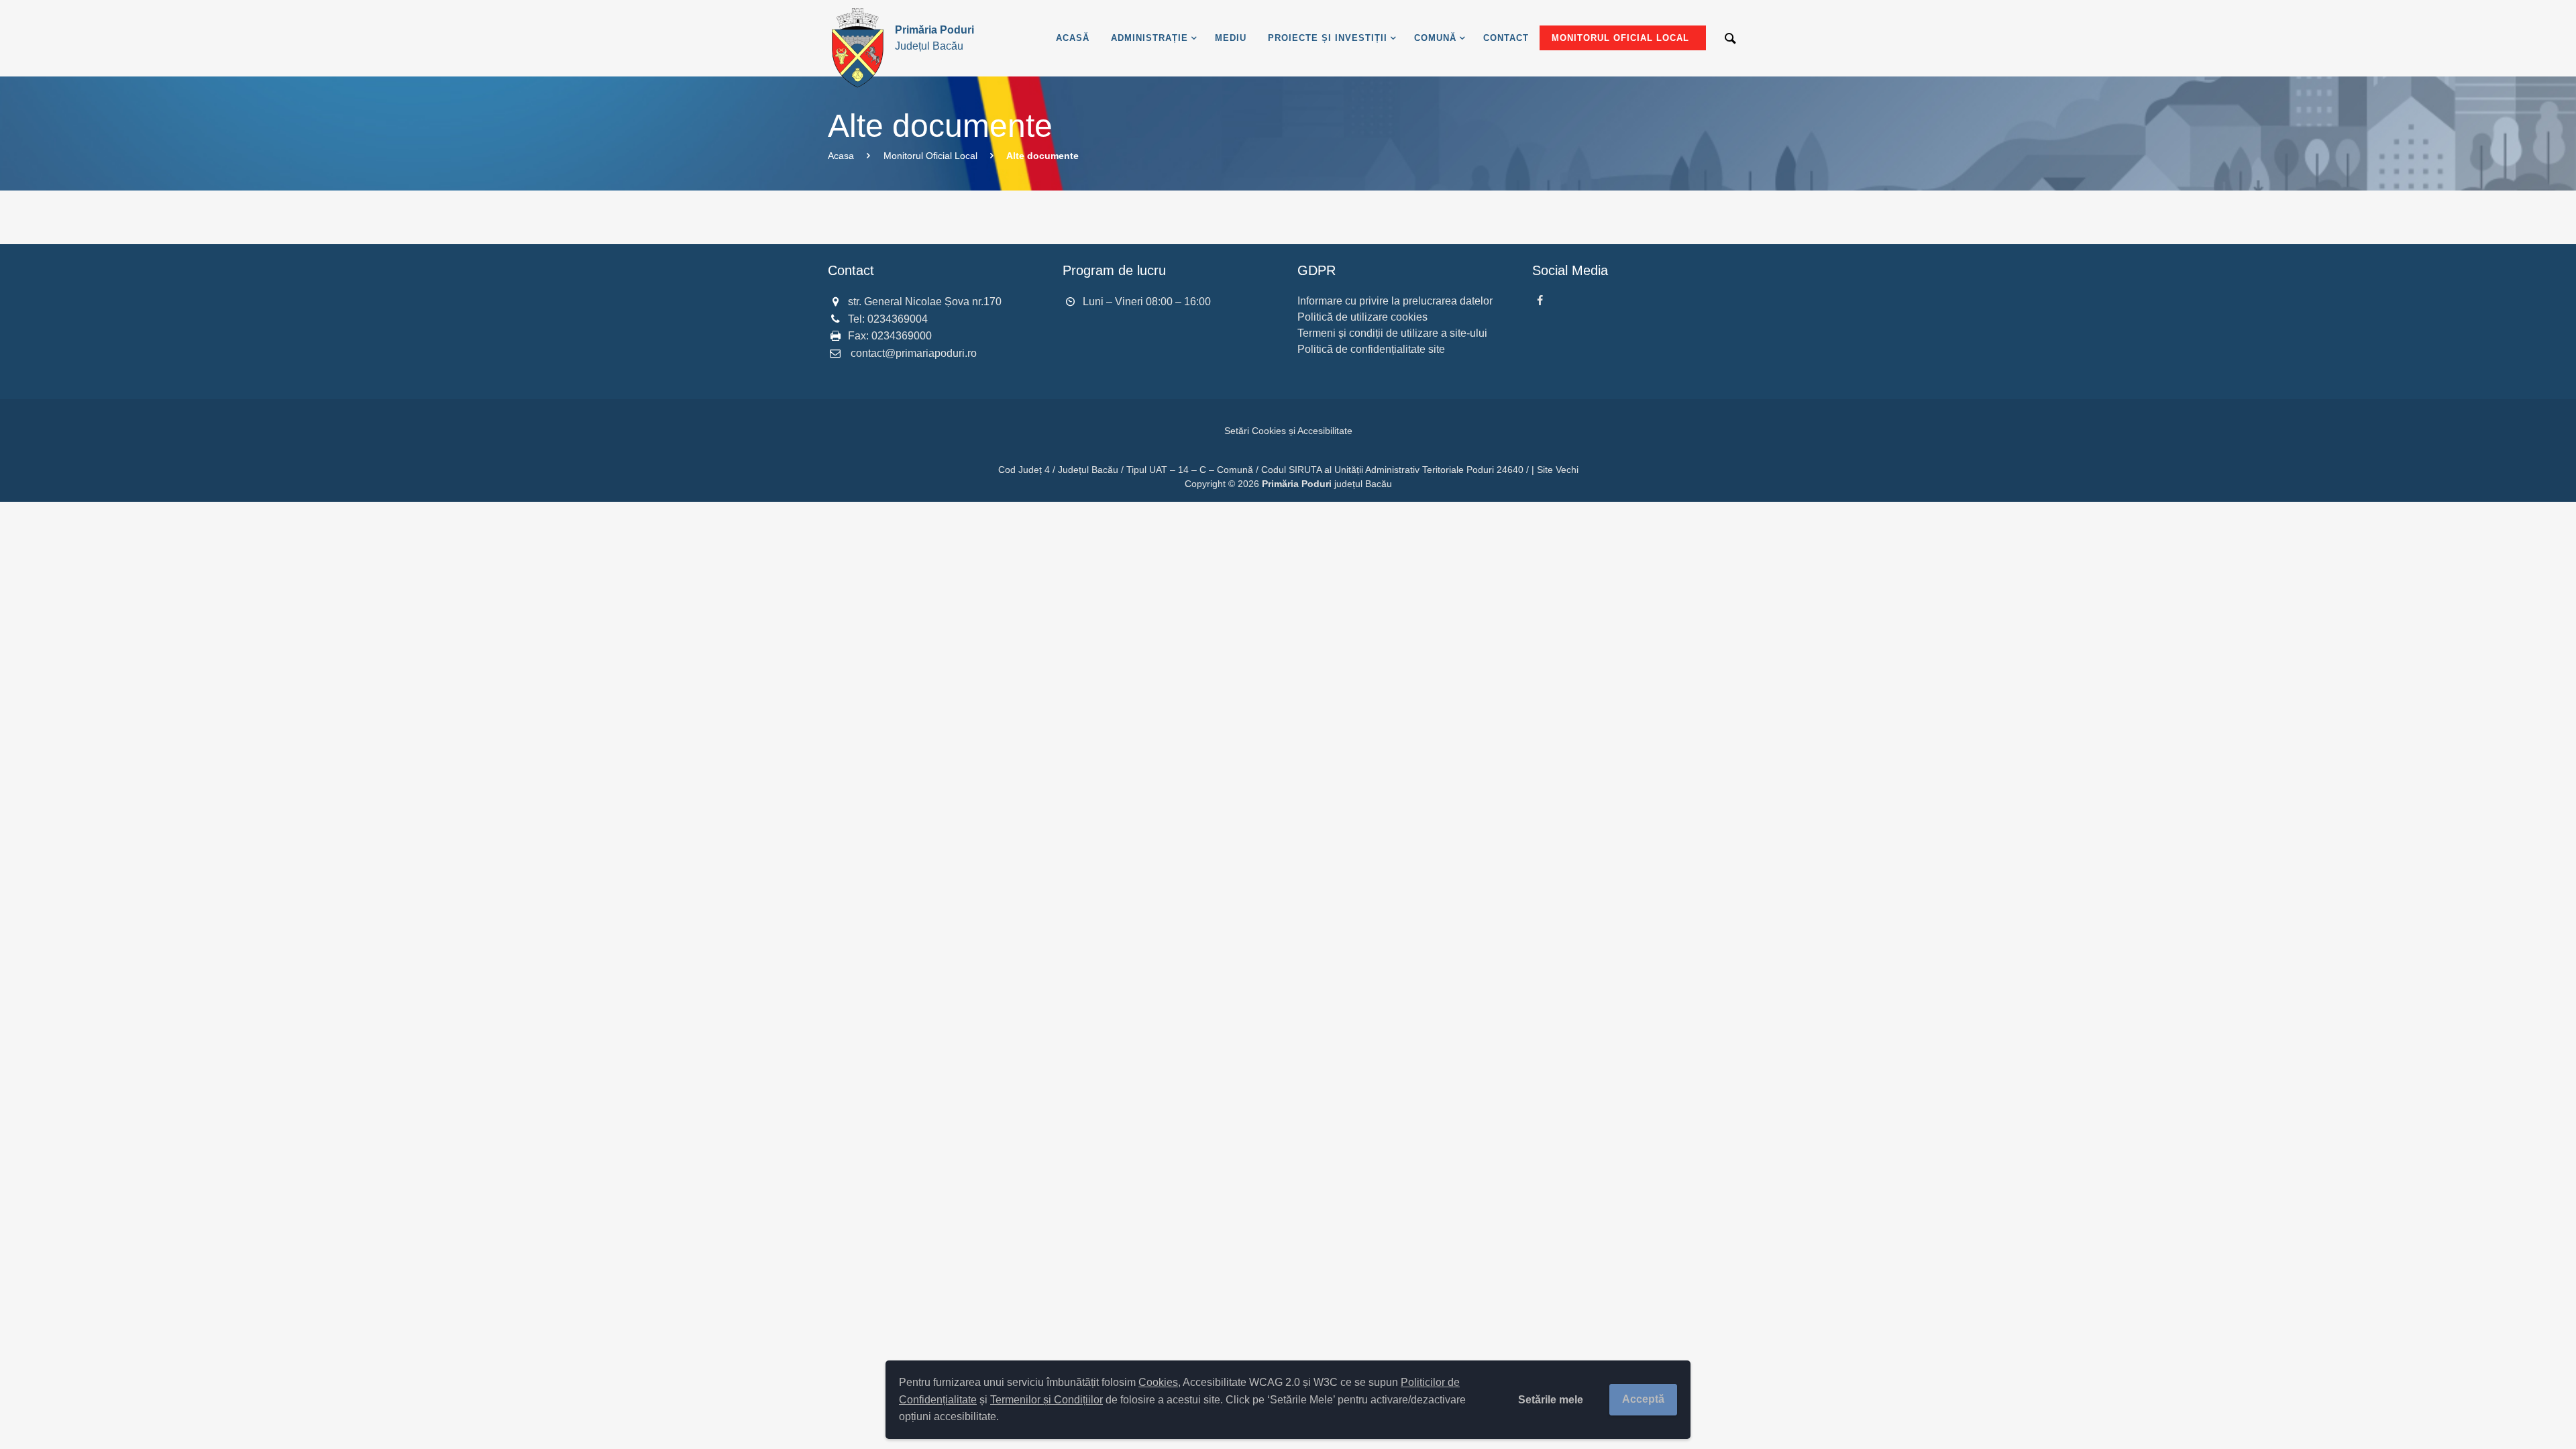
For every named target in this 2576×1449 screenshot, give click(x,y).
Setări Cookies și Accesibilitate (1288, 431)
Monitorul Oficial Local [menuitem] (1620, 38)
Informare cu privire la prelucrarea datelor (1395, 301)
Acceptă (1643, 1399)
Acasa (841, 156)
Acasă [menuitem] (1073, 38)
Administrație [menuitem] (1149, 38)
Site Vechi (1558, 470)
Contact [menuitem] (1506, 38)
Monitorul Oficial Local (930, 156)
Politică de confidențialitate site (1371, 349)
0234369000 (902, 336)
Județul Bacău (934, 38)
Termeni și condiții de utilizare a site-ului (1392, 333)
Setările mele (1551, 1400)
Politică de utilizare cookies (1362, 317)
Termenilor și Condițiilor (1046, 1400)
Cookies (1158, 1382)
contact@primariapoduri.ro (914, 353)
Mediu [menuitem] (1231, 38)
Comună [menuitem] (1435, 38)
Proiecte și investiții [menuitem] (1328, 38)
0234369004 (898, 319)
